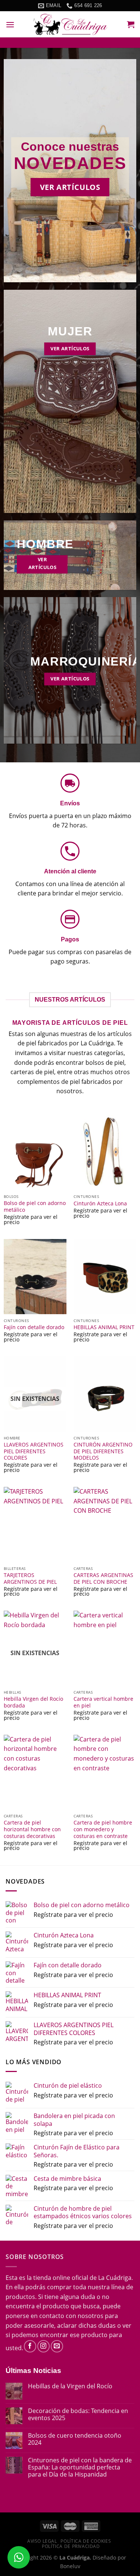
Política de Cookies (86, 2541)
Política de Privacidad (71, 2546)
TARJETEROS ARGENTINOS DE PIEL (30, 1578)
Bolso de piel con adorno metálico (35, 1206)
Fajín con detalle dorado (34, 1327)
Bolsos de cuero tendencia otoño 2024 (75, 2439)
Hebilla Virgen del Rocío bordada (33, 1702)
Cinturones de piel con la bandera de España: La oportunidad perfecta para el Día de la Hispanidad (80, 2468)
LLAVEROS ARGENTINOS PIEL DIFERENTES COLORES (34, 1451)
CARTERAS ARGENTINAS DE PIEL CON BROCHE (103, 1578)
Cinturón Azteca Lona (100, 1204)
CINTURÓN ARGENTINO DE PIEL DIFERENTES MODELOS (103, 1451)
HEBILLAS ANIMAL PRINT (104, 1327)
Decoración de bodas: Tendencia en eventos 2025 (78, 2414)
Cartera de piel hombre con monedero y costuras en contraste (103, 1829)
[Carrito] (131, 24)
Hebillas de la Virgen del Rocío (70, 2386)
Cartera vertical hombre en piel (103, 1702)
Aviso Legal (42, 2541)
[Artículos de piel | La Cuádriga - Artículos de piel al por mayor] (70, 24)
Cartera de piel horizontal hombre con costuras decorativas (32, 1829)
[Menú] (10, 24)
